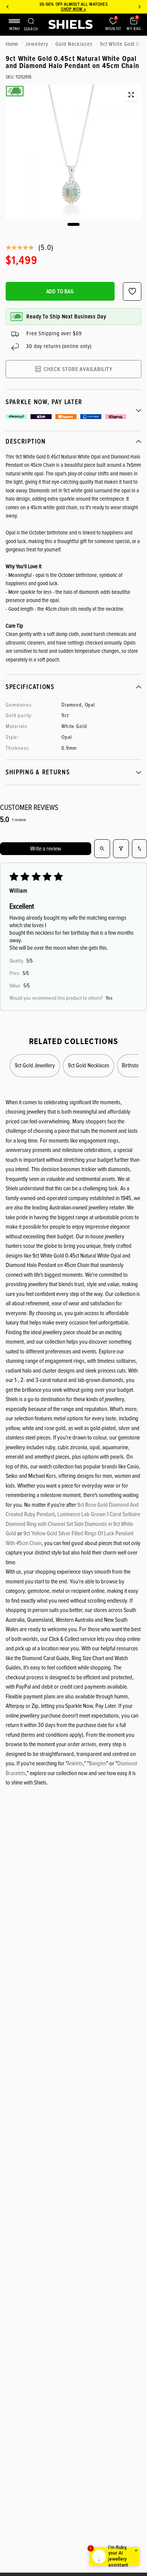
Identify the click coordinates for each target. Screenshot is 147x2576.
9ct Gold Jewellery (35, 1065)
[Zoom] (131, 95)
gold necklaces (74, 44)
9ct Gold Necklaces (89, 1065)
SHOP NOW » (73, 9)
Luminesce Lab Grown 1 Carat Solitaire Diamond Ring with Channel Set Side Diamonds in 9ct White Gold (73, 1524)
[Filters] (121, 849)
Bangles (98, 1763)
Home (12, 44)
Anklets (75, 1763)
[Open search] (102, 849)
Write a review (46, 849)
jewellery (37, 44)
